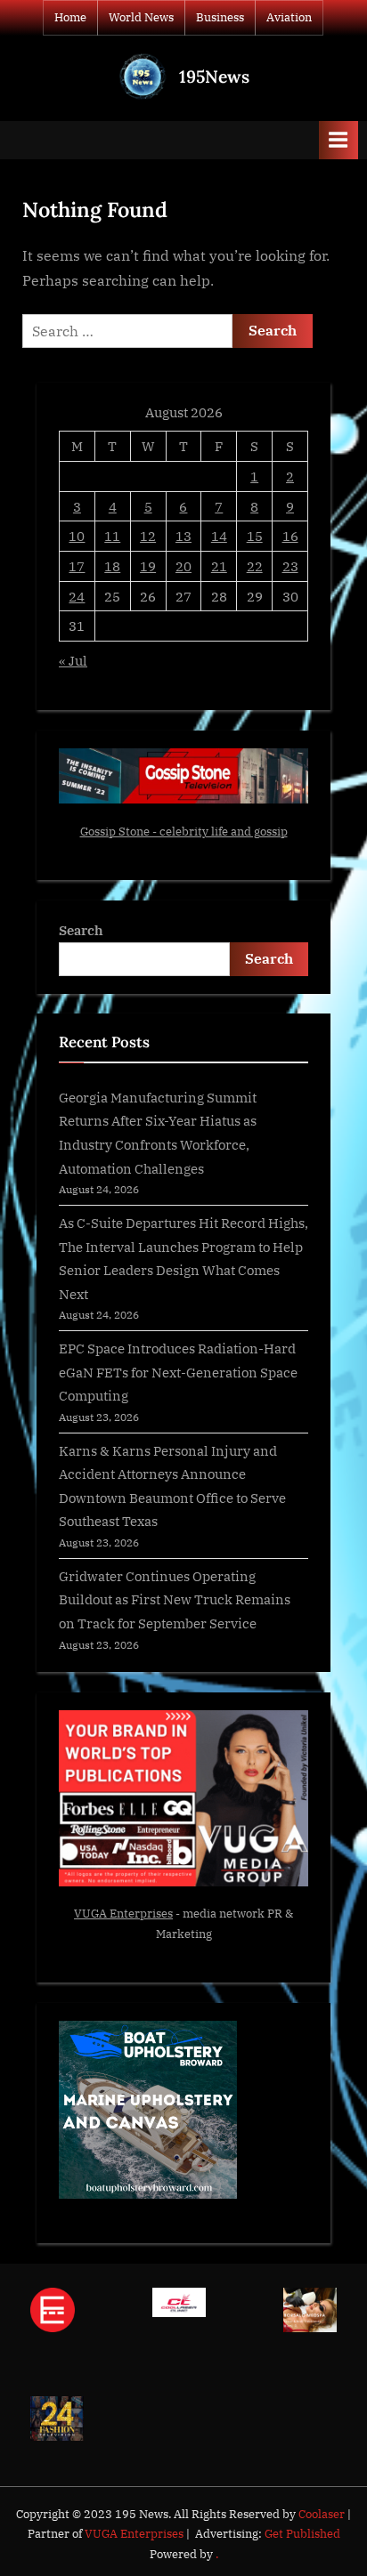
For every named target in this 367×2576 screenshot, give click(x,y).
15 (255, 536)
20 (183, 566)
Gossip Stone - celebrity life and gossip (184, 832)
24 (77, 596)
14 (219, 536)
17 (77, 566)
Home (70, 17)
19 (148, 566)
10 (77, 536)
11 (112, 536)
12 (148, 536)
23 (290, 566)
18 (112, 566)
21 (219, 566)
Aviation (289, 17)
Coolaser (323, 2514)
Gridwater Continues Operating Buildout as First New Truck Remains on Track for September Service (175, 1599)
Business (220, 17)
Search (81, 930)
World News (141, 17)
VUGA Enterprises (123, 1914)
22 (255, 566)
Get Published (302, 2534)
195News (214, 77)
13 (183, 536)
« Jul (73, 660)
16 (290, 536)
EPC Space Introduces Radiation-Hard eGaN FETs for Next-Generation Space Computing (178, 1372)
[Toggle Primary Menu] (338, 140)
